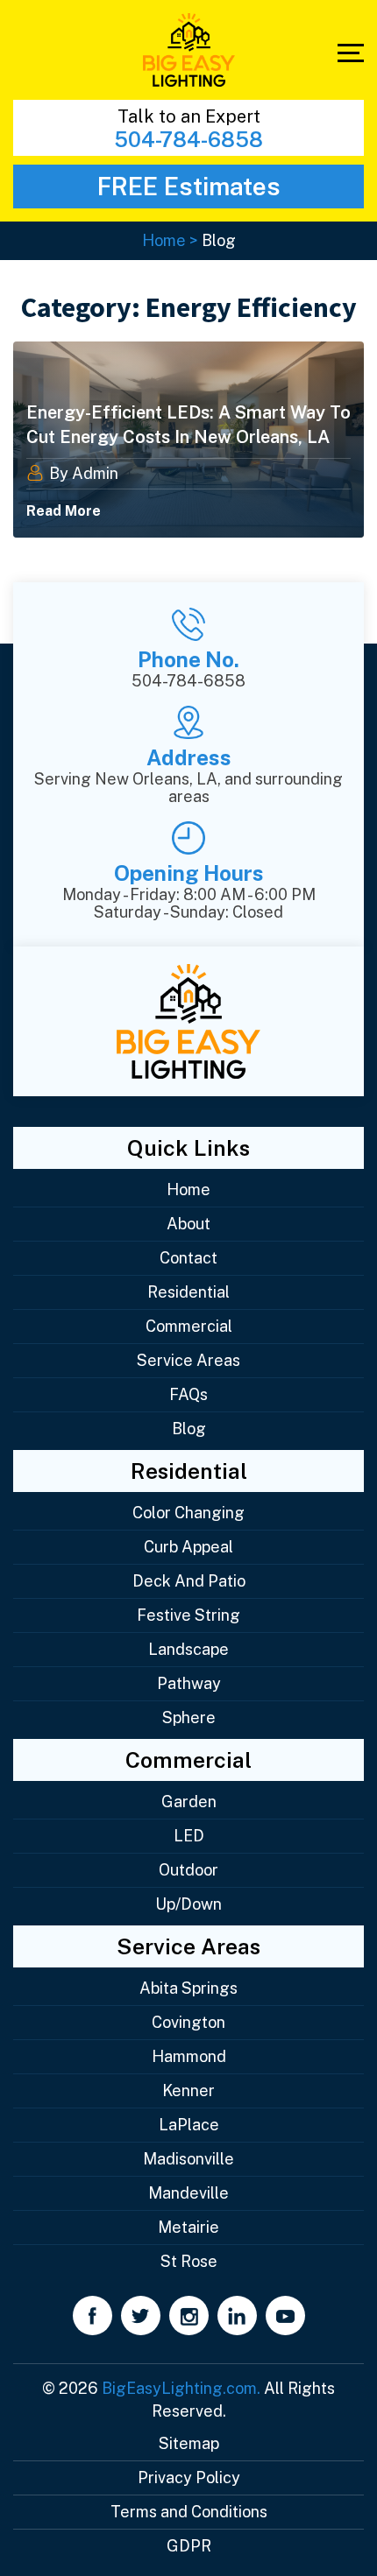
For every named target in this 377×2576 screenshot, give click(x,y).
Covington (188, 2022)
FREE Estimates (189, 186)
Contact (188, 1258)
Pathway (189, 1683)
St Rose (189, 2261)
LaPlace (189, 2125)
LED (189, 1836)
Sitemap (189, 2443)
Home (188, 1189)
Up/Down (188, 1904)
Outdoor (188, 1870)
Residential (188, 1292)
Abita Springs (188, 1988)
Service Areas (188, 1360)
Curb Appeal (188, 1547)
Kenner (188, 2090)
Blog (189, 1429)
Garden (189, 1802)
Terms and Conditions (189, 2512)
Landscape (188, 1649)
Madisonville (188, 2159)
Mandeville (188, 2193)
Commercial (189, 1326)
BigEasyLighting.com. (181, 2388)
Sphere (189, 1717)
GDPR (189, 2546)
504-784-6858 (188, 139)
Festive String (188, 1615)
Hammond (189, 2056)
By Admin (82, 473)
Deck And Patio (189, 1581)
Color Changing (188, 1513)
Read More (64, 511)
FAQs (188, 1394)
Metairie (188, 2227)
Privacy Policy (189, 2477)
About (188, 1224)
